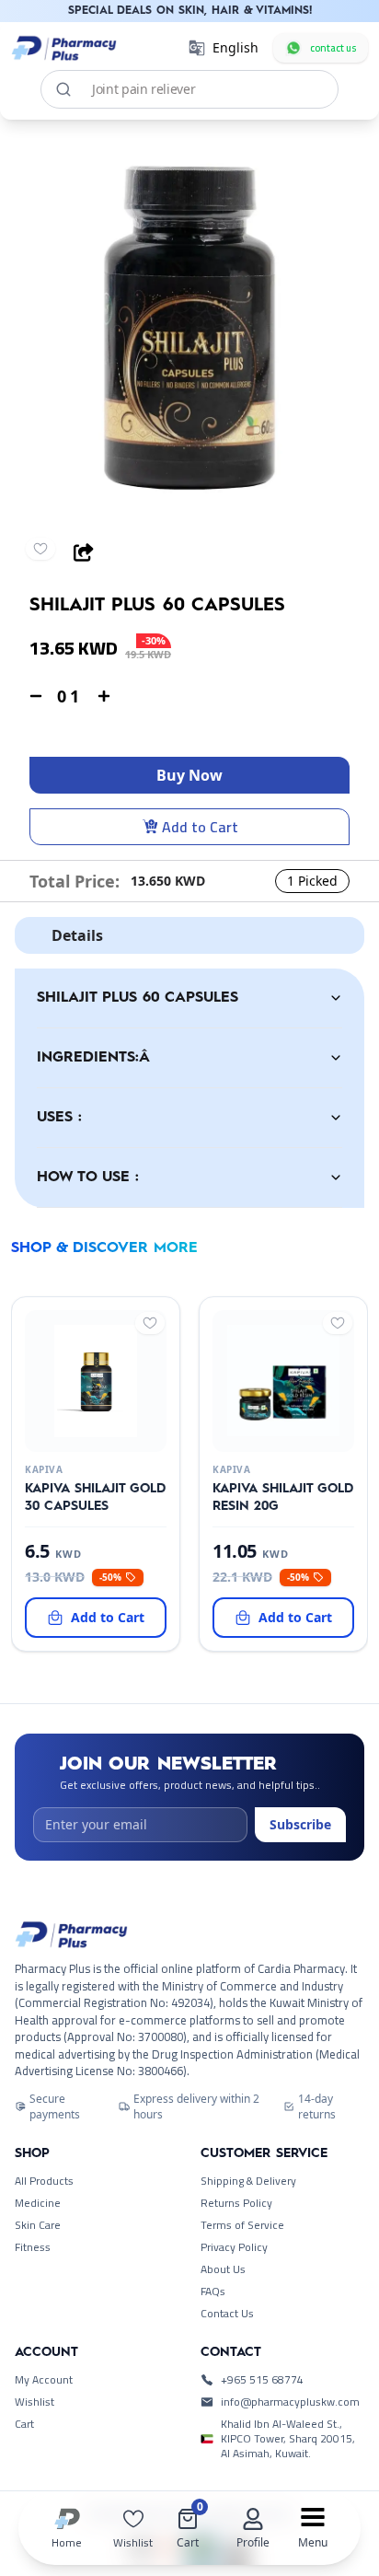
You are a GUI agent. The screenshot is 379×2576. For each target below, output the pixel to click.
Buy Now (189, 775)
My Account (44, 2380)
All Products (44, 2181)
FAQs (213, 2292)
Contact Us (227, 2314)
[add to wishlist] (40, 549)
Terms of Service (242, 2225)
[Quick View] (92, 1437)
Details (77, 935)
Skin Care (38, 2225)
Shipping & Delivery (248, 2181)
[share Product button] (84, 552)
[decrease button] (36, 696)
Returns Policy (236, 2203)
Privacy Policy (234, 2247)
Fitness (33, 2247)
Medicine (38, 2203)
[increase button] (104, 696)
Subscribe (300, 1824)
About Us (223, 2269)
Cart (24, 2424)
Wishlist (34, 2402)
